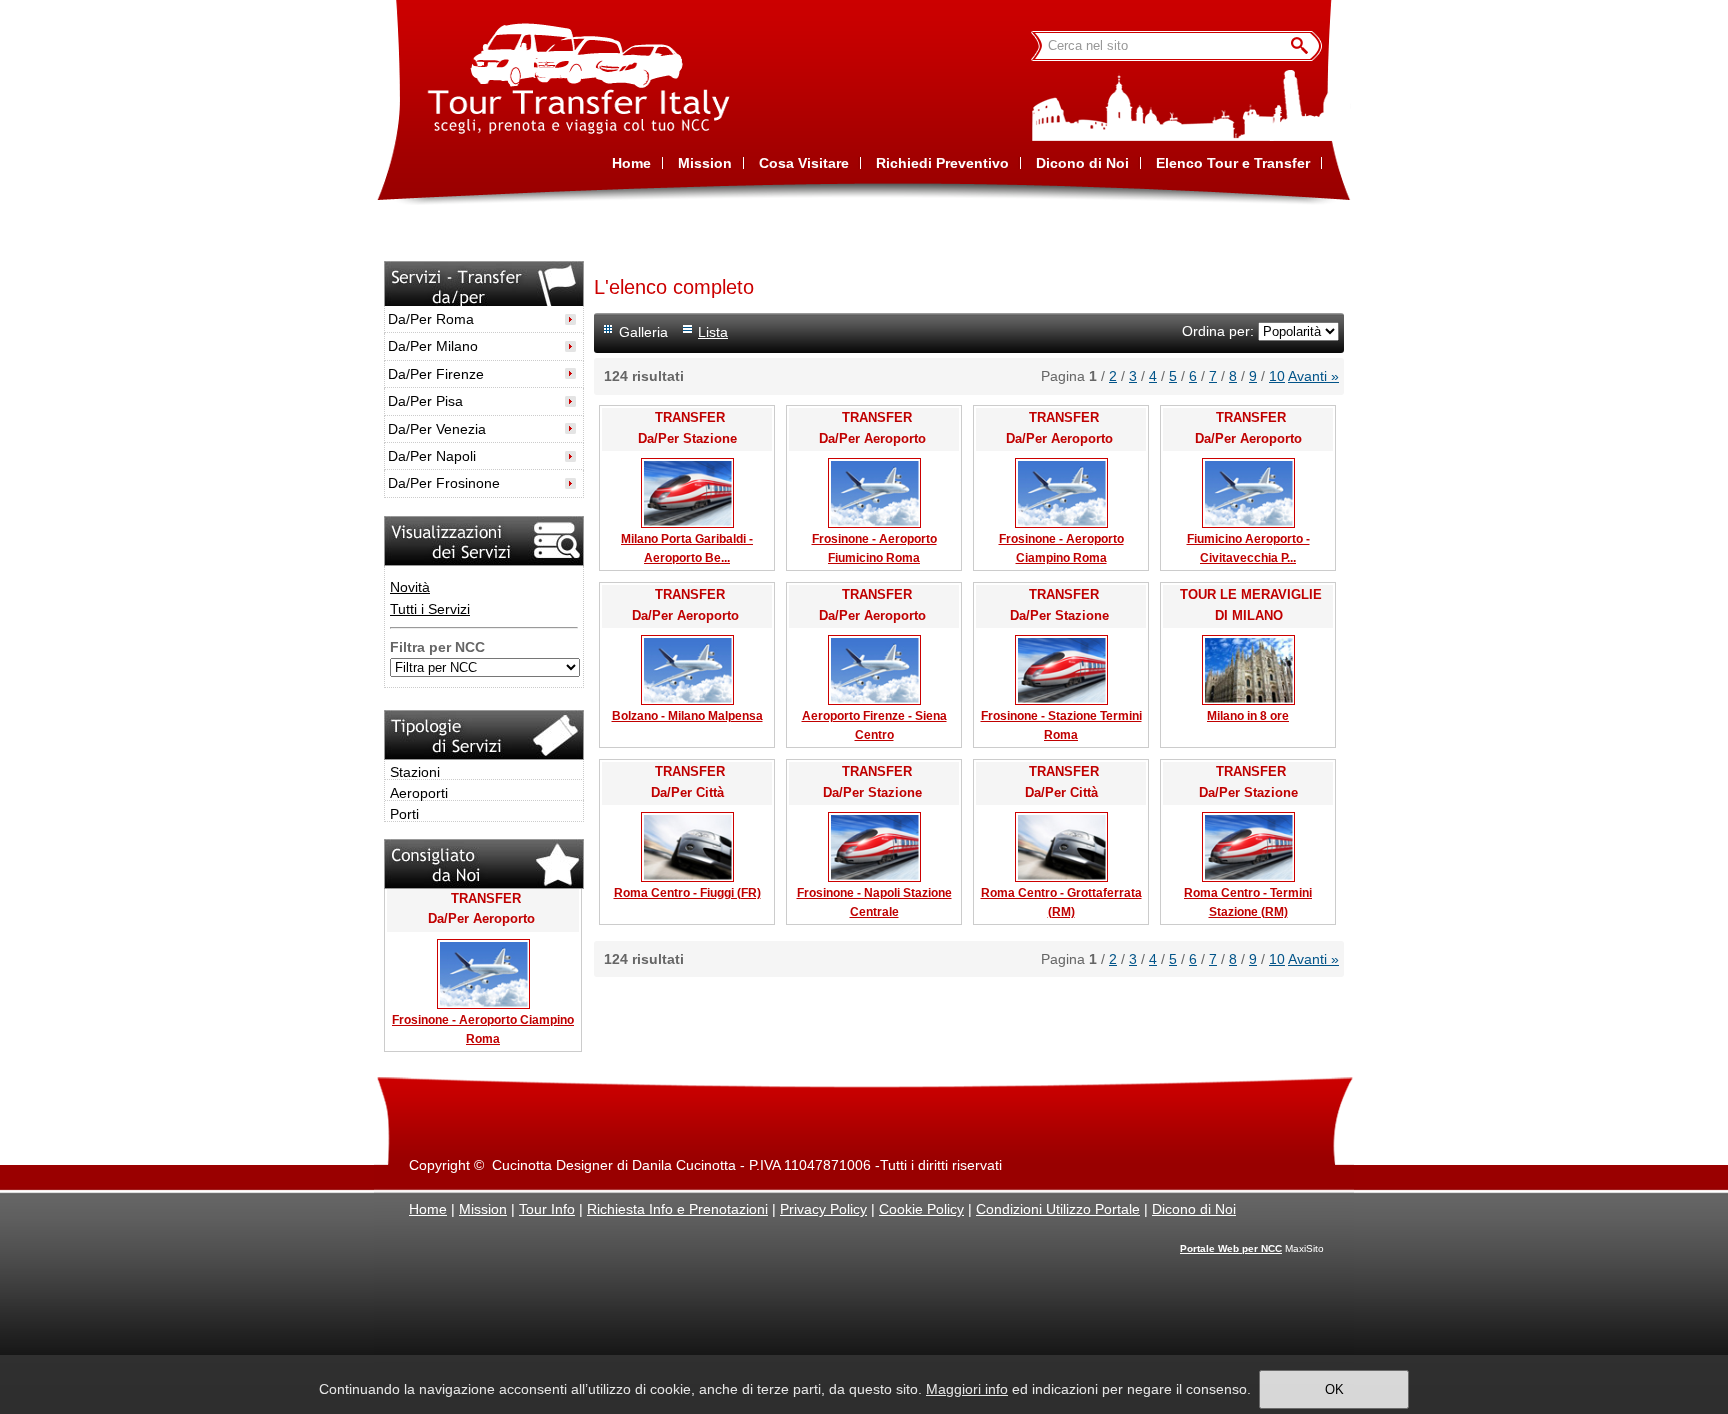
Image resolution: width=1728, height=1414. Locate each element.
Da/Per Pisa (425, 401)
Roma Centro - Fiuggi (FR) (687, 893)
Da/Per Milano (433, 346)
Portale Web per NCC (1231, 1248)
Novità (410, 587)
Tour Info (547, 1209)
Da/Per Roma (431, 319)
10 (1277, 376)
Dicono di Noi (1194, 1209)
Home (428, 1209)
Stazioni (415, 772)
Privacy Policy (823, 1209)
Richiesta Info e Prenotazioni (677, 1209)
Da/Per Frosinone (444, 483)
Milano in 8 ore (1248, 716)
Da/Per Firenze (436, 374)
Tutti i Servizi (430, 609)
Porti (404, 814)
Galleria (643, 332)
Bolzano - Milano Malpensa (687, 716)
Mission (483, 1209)
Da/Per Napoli (432, 456)
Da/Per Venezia (437, 429)
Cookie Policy (921, 1209)
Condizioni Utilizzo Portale (1058, 1209)
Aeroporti (419, 793)
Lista (713, 332)
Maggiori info (967, 1389)
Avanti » (1313, 376)
